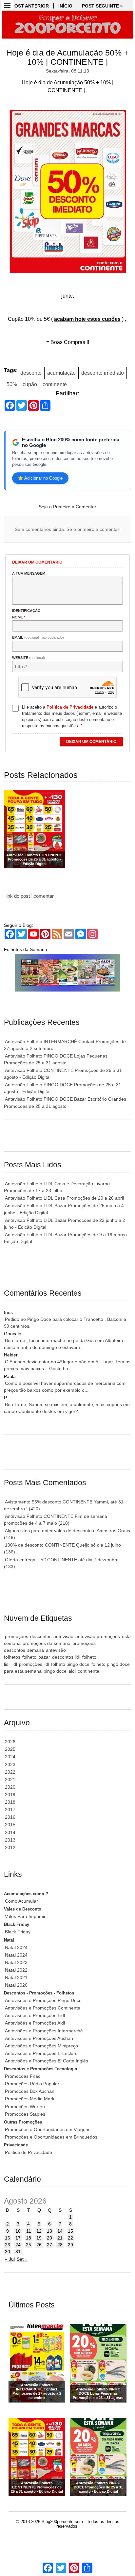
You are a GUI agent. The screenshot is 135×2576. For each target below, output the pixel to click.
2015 (10, 1825)
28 (60, 2245)
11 (29, 2231)
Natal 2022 (16, 1970)
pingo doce (55, 1671)
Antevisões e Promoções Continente (43, 2008)
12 (39, 2231)
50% (12, 384)
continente (55, 384)
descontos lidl (66, 1657)
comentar (44, 896)
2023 (10, 1764)
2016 (10, 1817)
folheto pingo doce (70, 1664)
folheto (29, 1657)
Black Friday (18, 1932)
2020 (10, 1787)
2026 (10, 1742)
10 (18, 2231)
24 (18, 2245)
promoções (17, 1636)
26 (39, 2245)
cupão (30, 384)
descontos (41, 1636)
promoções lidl (34, 1664)
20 (49, 2238)
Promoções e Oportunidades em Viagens (48, 2129)
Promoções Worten (25, 2107)
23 (8, 2245)
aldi (72, 1671)
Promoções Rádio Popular (32, 2084)
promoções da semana (47, 1643)
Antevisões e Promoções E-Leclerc (41, 2053)
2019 (10, 1795)
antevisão (63, 1636)
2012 (10, 1847)
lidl (14, 1664)
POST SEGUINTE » (102, 6)
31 (18, 2252)
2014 (10, 1832)
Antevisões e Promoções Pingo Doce (43, 2000)
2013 (10, 1840)
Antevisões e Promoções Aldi (35, 2023)
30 (8, 2252)
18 (29, 2238)
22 (70, 2238)
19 (39, 2238)
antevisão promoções (98, 1636)
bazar (44, 1657)
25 (29, 2245)
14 (60, 2231)
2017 (10, 1810)
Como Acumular (21, 1901)
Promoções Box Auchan (30, 2091)
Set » (22, 2259)
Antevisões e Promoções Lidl (35, 2015)
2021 (10, 1780)
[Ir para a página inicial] (67, 25)
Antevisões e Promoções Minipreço (41, 2046)
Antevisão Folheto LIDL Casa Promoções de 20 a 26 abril (64, 1198)
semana (36, 1650)
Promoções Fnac (23, 2076)
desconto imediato (103, 373)
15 (70, 2231)
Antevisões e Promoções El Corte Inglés (47, 2061)
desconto (31, 373)
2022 (10, 1772)
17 (18, 2238)
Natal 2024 (16, 1947)
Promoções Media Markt (30, 2099)
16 (8, 2238)
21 (60, 2238)
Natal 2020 (16, 1985)
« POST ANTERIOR (28, 6)
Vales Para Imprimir (25, 1916)
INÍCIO (65, 6)
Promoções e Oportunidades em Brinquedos (51, 2137)
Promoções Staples (25, 2114)
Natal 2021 (16, 1977)
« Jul (10, 2259)
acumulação (61, 373)
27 (49, 2245)
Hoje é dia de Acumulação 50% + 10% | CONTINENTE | (67, 57)
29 (70, 2245)
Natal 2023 (16, 1962)
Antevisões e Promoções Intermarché (44, 2031)
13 (49, 2231)
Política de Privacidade (29, 2152)
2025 (10, 1749)
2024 (10, 1757)
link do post (18, 896)
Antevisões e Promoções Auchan (39, 2038)
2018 (10, 1802)
